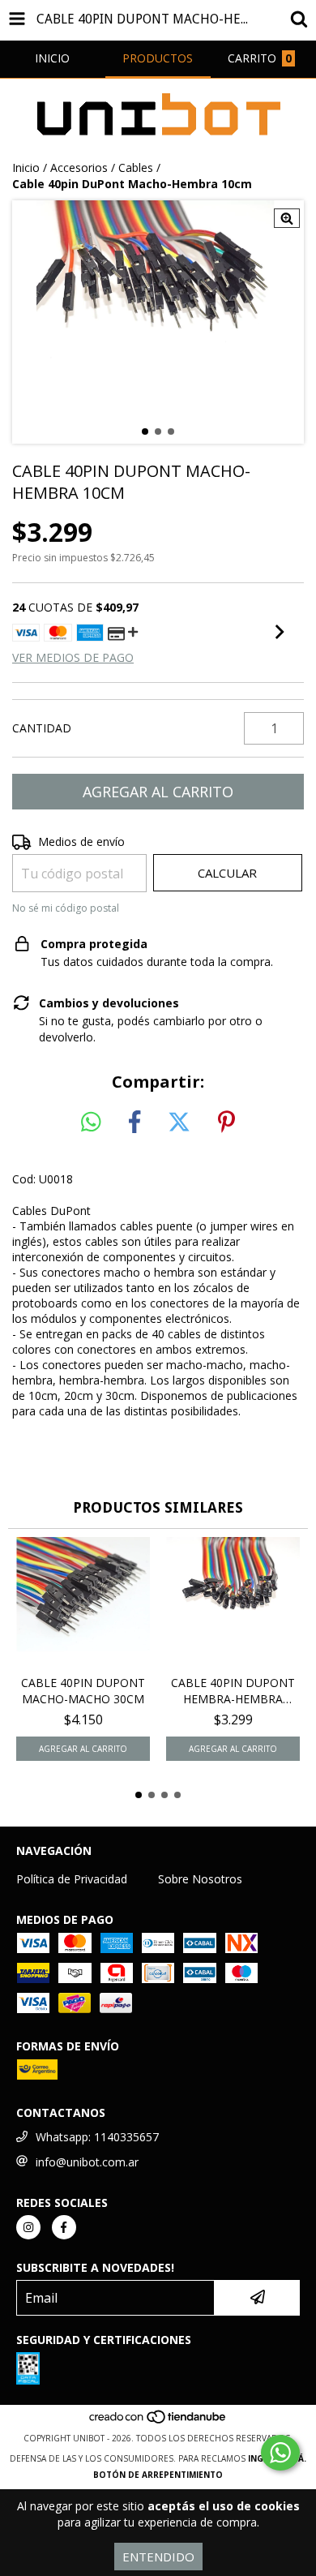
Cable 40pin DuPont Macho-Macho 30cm (83, 1691)
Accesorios (79, 167)
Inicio (26, 167)
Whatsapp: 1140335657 (97, 2137)
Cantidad (42, 728)
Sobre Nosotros (200, 1879)
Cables (136, 167)
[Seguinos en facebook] (64, 2227)
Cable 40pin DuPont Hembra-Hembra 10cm (233, 1691)
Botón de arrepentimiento (158, 2475)
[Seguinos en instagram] (28, 2227)
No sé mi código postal (66, 908)
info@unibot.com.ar (87, 2162)
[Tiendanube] (158, 2422)
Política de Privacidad (72, 1879)
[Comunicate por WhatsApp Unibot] (280, 2453)
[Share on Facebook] (135, 1123)
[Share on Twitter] (179, 1123)
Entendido (158, 2557)
